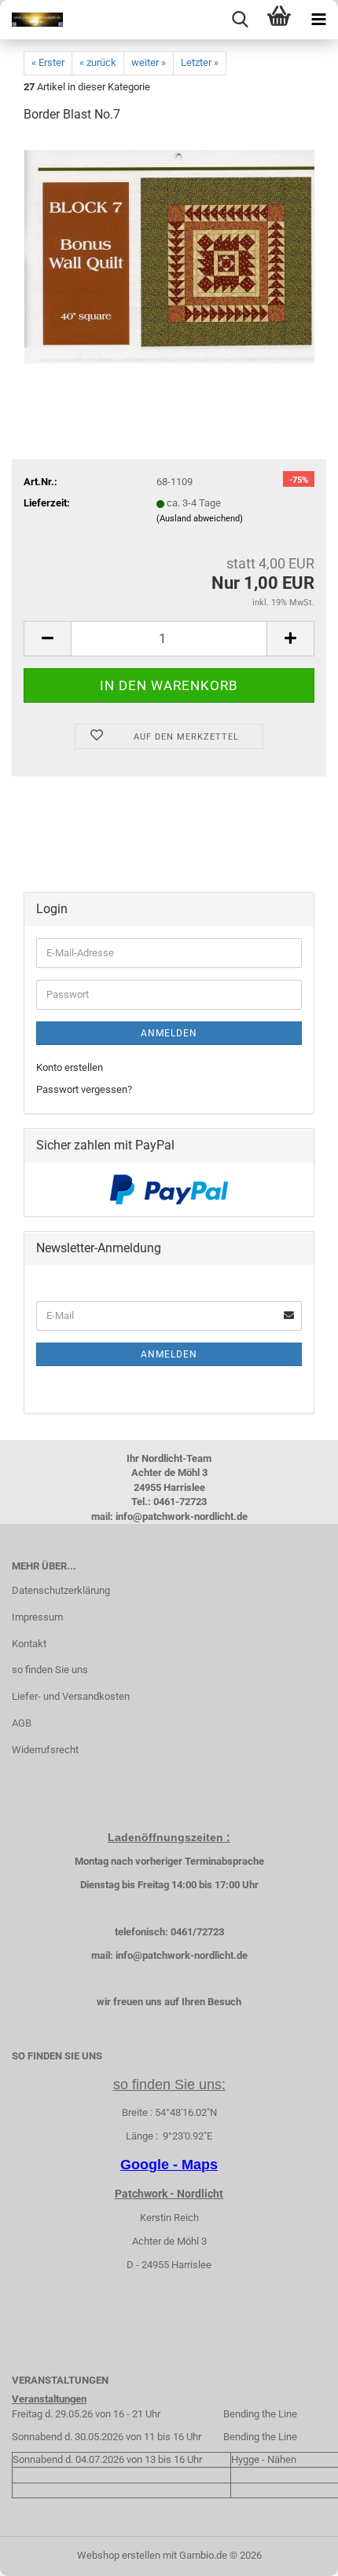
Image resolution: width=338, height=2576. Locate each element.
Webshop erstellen (119, 2555)
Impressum (37, 1617)
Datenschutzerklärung (61, 1590)
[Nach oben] (295, 2552)
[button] (47, 639)
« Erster (48, 62)
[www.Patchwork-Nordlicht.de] (31, 20)
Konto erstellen (70, 1067)
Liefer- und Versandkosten (71, 1696)
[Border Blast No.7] (169, 255)
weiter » (149, 62)
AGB (22, 1723)
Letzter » (200, 62)
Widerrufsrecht (45, 1750)
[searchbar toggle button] (240, 20)
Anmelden (169, 1033)
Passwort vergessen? (84, 1089)
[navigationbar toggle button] (318, 20)
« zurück (98, 62)
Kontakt (29, 1644)
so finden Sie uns (50, 1670)
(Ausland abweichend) (200, 519)
